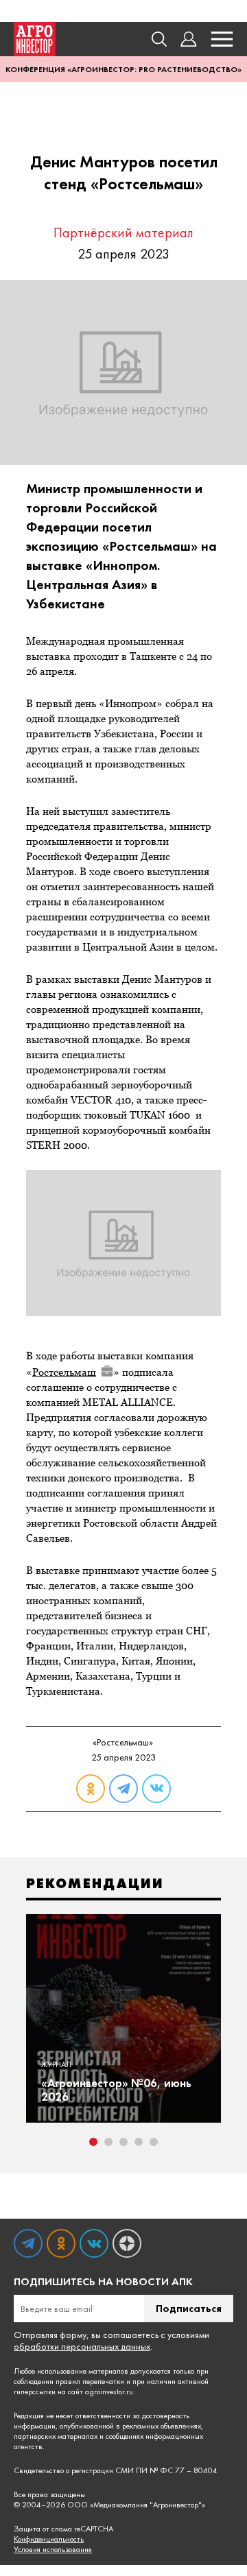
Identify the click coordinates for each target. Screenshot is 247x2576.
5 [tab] (154, 2142)
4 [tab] (139, 2142)
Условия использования (53, 2550)
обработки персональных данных (82, 2346)
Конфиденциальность (49, 2539)
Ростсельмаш (64, 1372)
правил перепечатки (90, 2381)
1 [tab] (93, 2142)
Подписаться (189, 2308)
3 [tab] (123, 2142)
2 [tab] (108, 2142)
